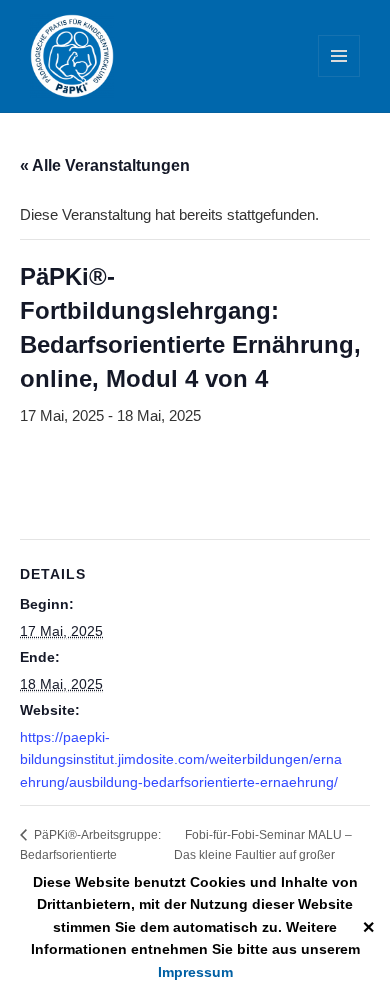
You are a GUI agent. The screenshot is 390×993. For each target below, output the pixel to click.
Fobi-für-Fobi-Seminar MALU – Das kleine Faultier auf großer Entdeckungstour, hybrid (263, 854)
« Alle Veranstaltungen (105, 165)
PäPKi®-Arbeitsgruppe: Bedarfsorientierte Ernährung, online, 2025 (90, 854)
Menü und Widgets (339, 76)
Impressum (195, 972)
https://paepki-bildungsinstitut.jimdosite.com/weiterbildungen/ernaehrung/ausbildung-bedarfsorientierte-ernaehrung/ (181, 759)
